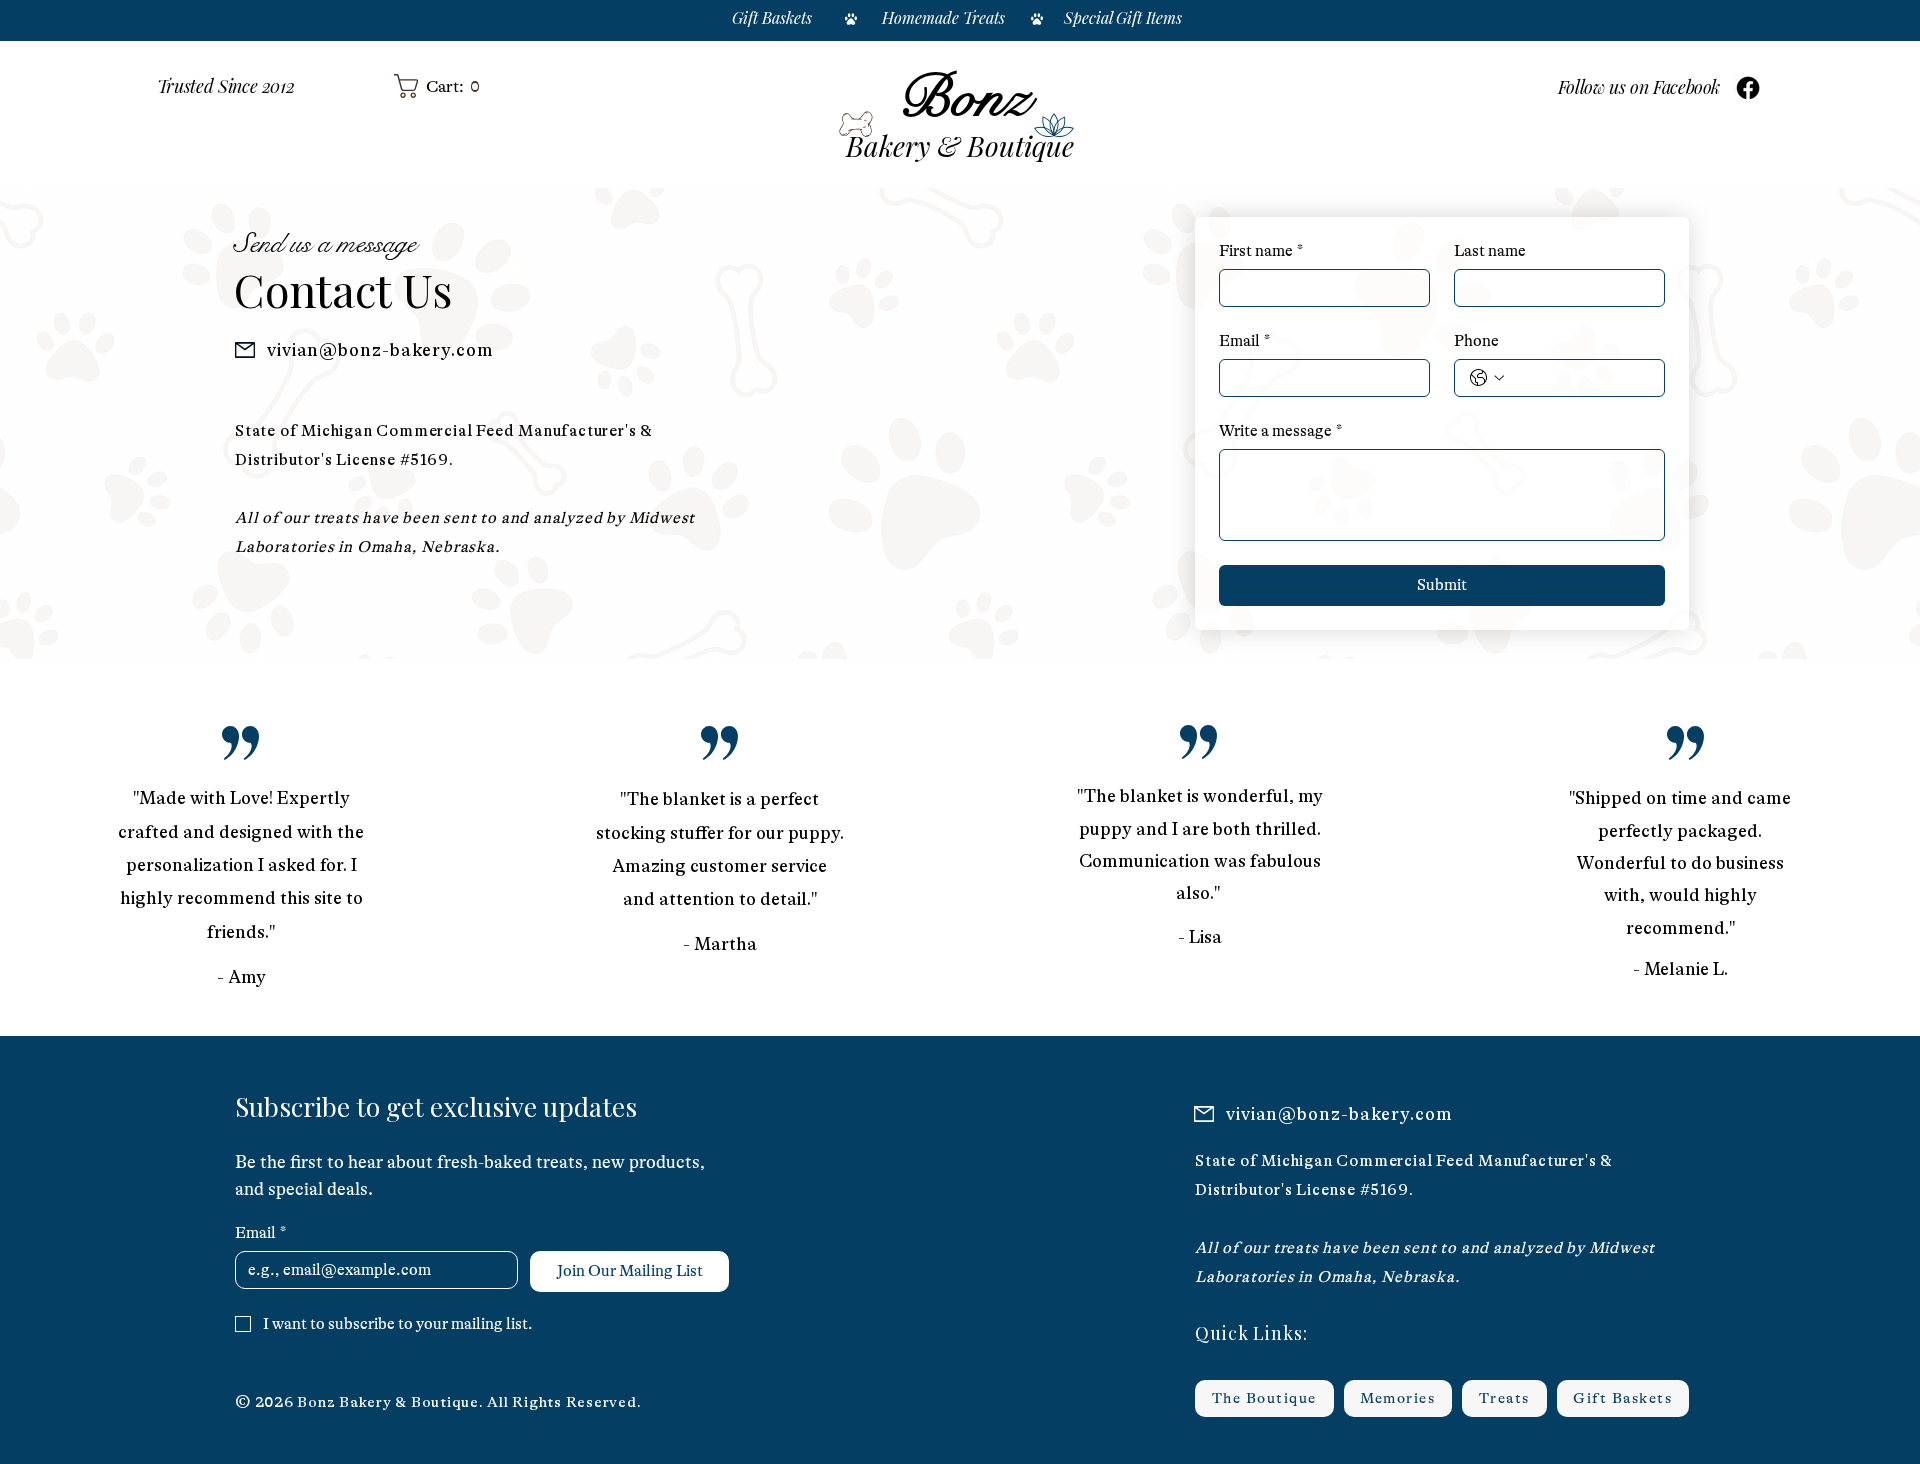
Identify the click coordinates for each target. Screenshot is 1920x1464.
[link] (423, 86)
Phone (1476, 341)
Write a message (1280, 431)
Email (1244, 341)
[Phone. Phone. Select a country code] (1487, 378)
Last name (1490, 251)
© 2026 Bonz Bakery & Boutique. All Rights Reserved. (438, 1402)
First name (1261, 251)
